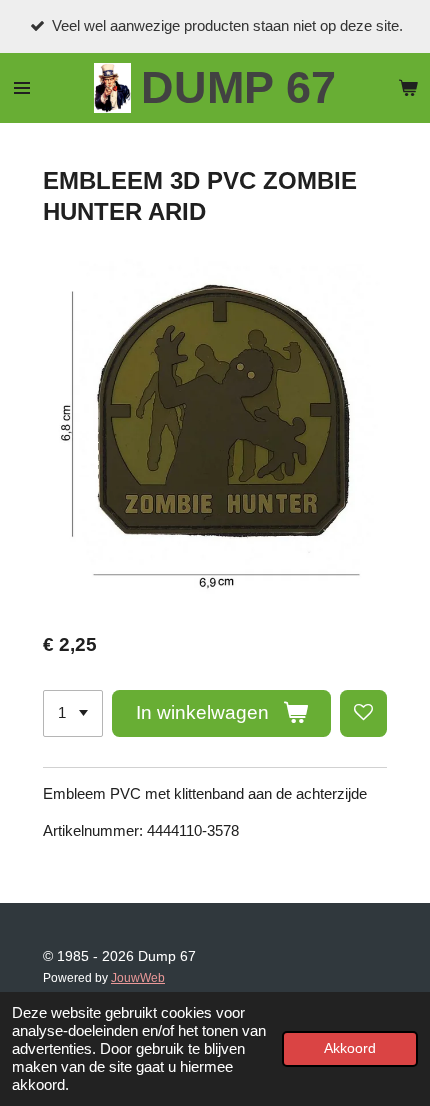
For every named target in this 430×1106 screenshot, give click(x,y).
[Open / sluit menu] (22, 88)
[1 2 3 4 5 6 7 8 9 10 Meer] (73, 713)
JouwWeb (138, 977)
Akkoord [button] (350, 1048)
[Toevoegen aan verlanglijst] (363, 713)
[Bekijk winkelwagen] (408, 88)
